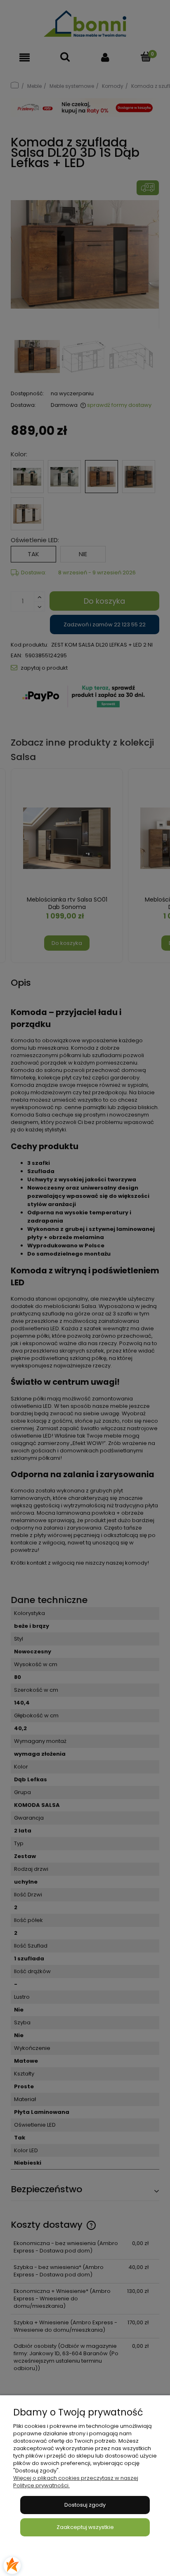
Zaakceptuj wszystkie (85, 2527)
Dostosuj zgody (85, 2505)
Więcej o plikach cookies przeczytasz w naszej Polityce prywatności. (76, 2482)
